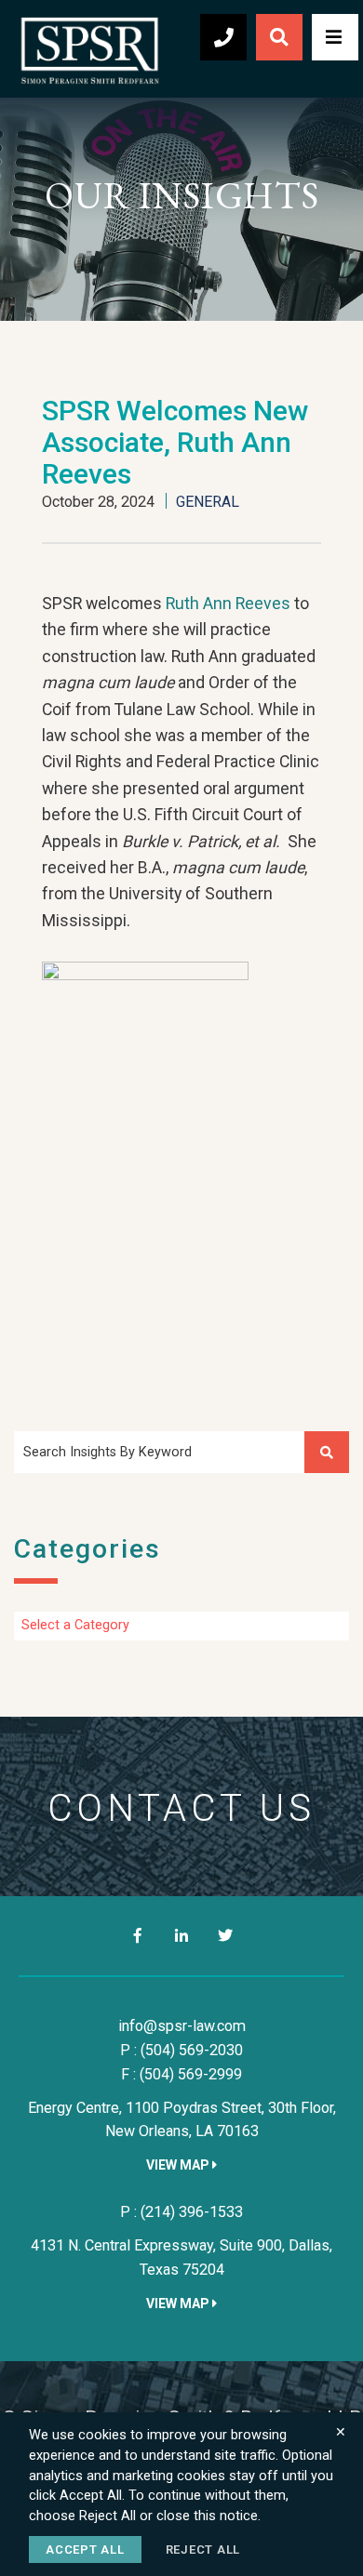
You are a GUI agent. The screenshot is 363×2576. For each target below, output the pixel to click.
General (208, 502)
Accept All (85, 2549)
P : (181, 2050)
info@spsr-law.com (182, 2026)
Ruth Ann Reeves (228, 604)
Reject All (203, 2549)
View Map (179, 2165)
